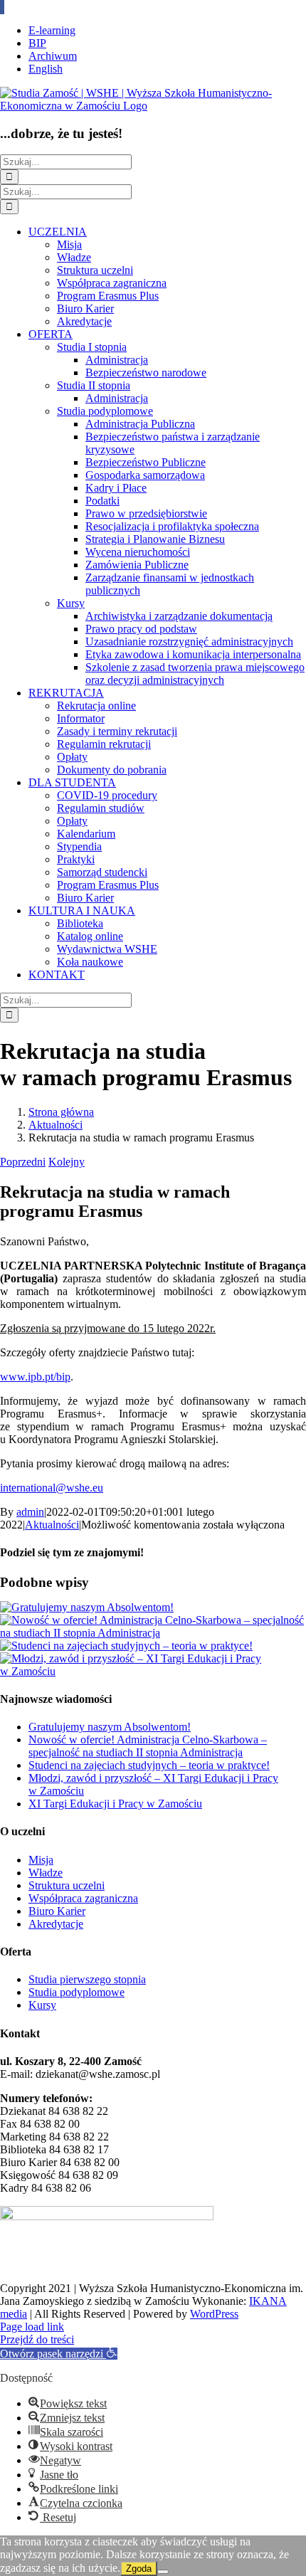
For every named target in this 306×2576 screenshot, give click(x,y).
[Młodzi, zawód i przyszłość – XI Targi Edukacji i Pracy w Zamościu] (153, 1671)
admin (30, 1512)
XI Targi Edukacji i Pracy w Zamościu (115, 1804)
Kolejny (67, 1162)
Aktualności (52, 1525)
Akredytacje (56, 1924)
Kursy (42, 2005)
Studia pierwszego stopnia (87, 1979)
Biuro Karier (57, 1911)
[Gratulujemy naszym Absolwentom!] (87, 1607)
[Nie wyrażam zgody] (163, 2572)
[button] (59, 2354)
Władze (46, 1873)
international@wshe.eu (52, 1488)
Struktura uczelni (67, 1885)
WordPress (214, 2314)
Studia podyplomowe (76, 1992)
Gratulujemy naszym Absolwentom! (110, 1727)
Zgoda (139, 2569)
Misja (41, 1860)
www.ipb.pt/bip (35, 1377)
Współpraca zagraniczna (83, 1898)
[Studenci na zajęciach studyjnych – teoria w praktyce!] (126, 1646)
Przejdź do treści (37, 2339)
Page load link (32, 2327)
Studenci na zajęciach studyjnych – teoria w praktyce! (149, 1765)
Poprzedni (23, 1162)
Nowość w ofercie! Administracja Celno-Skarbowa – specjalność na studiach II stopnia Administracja (148, 1746)
